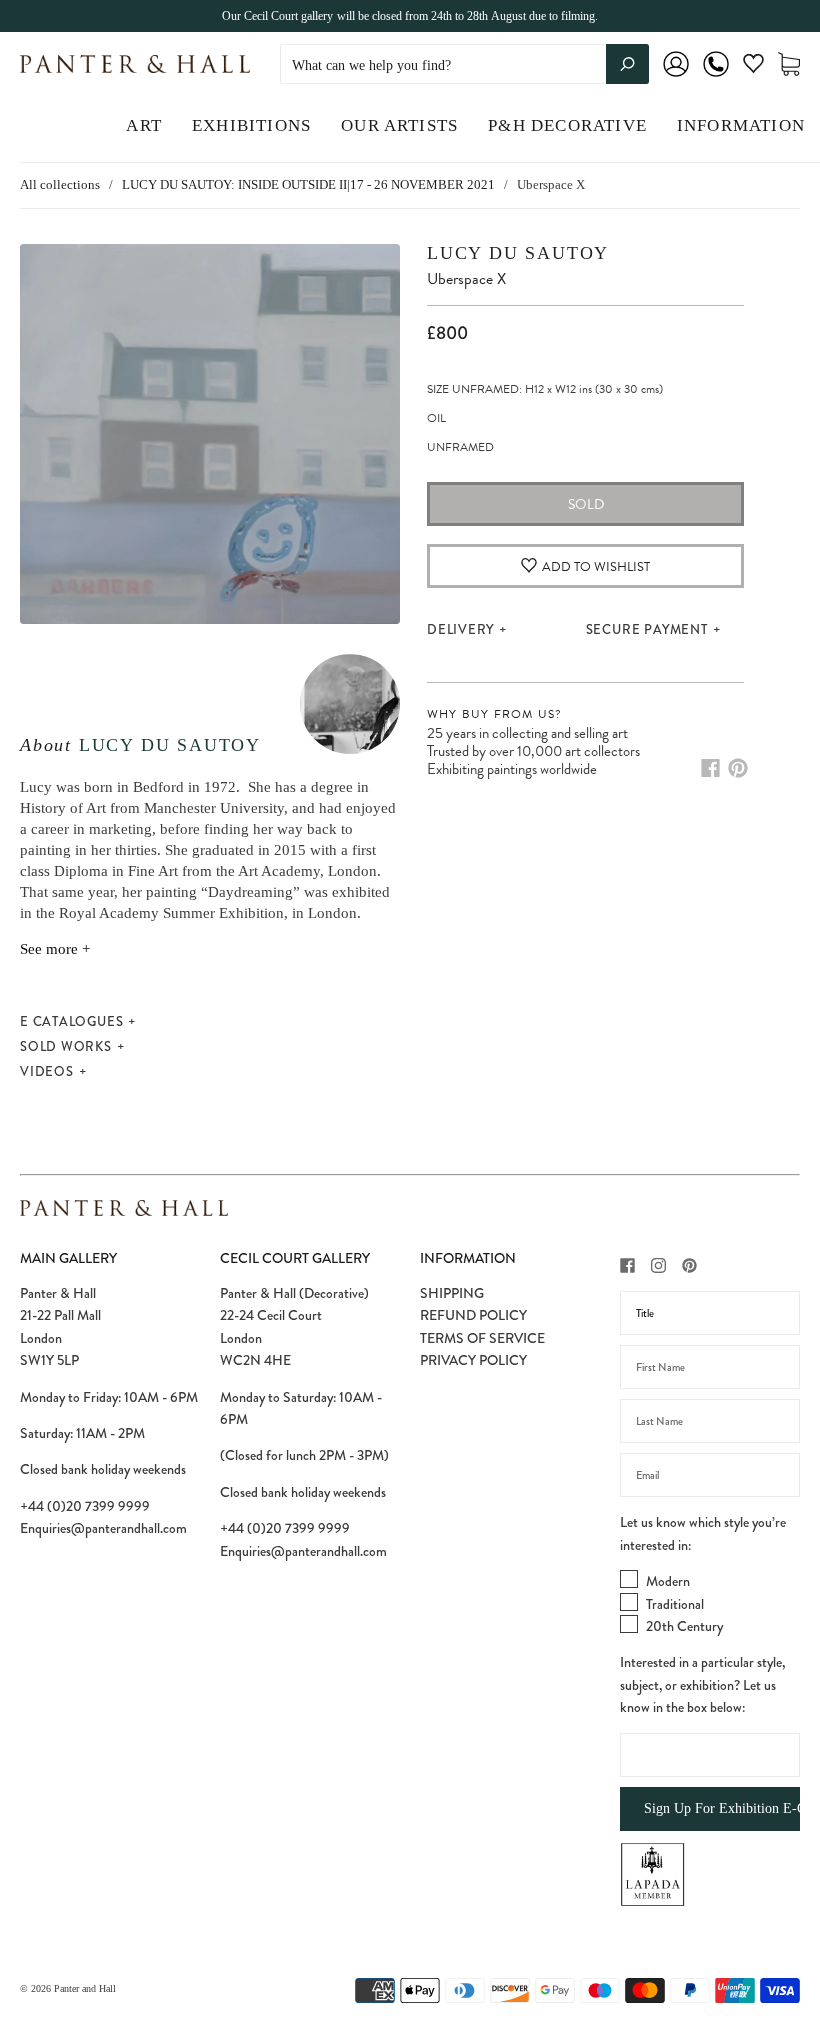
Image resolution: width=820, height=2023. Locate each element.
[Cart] (789, 64)
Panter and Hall (85, 1988)
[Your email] (710, 1475)
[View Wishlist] (753, 67)
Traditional (675, 1604)
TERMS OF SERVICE (482, 1338)
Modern (668, 1581)
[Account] (676, 77)
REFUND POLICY (473, 1315)
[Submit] (627, 64)
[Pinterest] (738, 768)
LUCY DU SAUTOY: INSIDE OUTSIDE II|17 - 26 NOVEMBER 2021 (308, 184)
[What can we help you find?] (464, 65)
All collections (60, 184)
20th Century (684, 1626)
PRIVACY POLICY (473, 1360)
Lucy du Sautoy (170, 745)
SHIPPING (452, 1293)
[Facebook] (710, 768)
